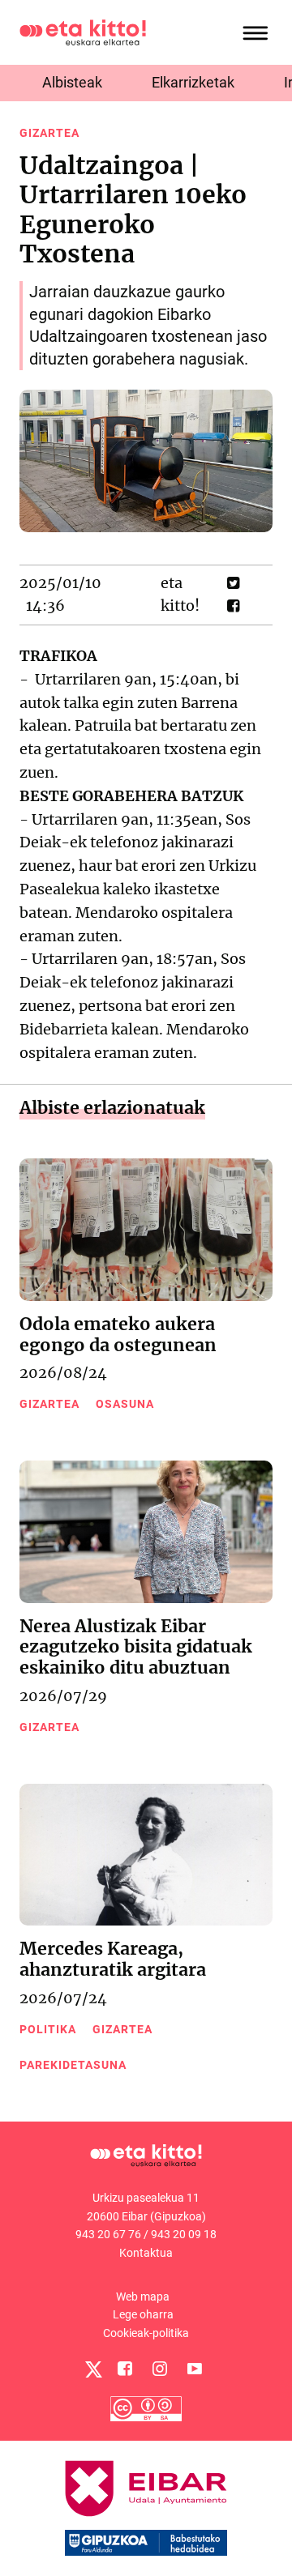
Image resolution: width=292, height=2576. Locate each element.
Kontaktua (146, 2253)
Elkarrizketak (193, 82)
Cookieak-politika (146, 2333)
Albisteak (72, 82)
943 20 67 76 (108, 2234)
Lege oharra (143, 2314)
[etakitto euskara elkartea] (83, 31)
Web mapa (143, 2297)
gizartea (49, 133)
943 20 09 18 (184, 2234)
